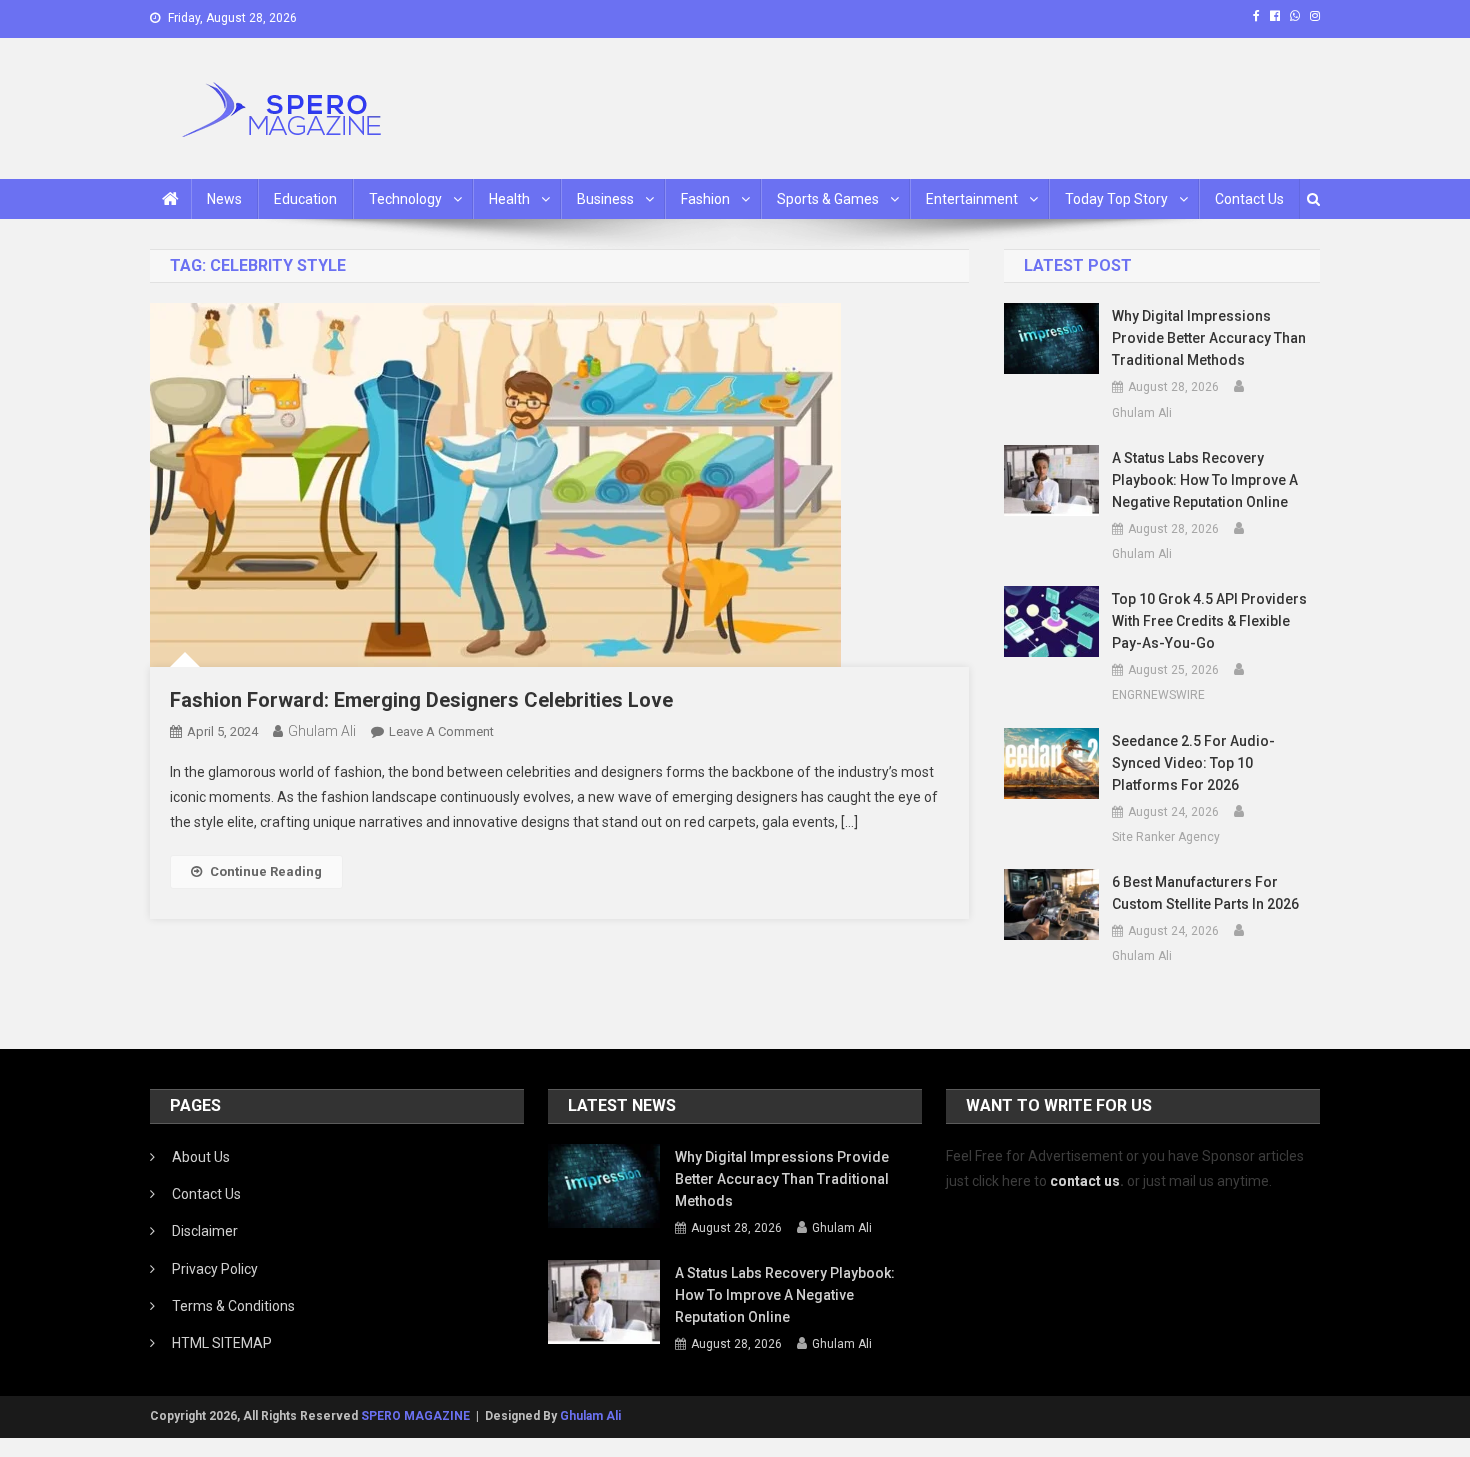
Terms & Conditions (233, 1306)
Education (305, 199)
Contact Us (1249, 199)
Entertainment (972, 199)
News (224, 199)
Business (605, 199)
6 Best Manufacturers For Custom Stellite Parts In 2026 (1205, 893)
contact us (1085, 1181)
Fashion (705, 199)
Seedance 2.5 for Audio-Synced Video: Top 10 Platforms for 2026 (1193, 763)
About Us (201, 1157)
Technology (405, 199)
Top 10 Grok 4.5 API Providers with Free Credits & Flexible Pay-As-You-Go (1209, 621)
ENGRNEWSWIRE (1158, 695)
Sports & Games (828, 199)
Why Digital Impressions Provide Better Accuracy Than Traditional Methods (1209, 338)
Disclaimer (205, 1231)
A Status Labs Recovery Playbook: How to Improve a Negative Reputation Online (1205, 480)
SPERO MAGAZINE (415, 1416)
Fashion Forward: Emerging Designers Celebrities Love (421, 700)
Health (509, 199)
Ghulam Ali (322, 731)
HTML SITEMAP (222, 1343)
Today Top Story (1116, 199)
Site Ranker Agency (1166, 837)
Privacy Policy (215, 1269)
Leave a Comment (441, 731)
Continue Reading (266, 871)
